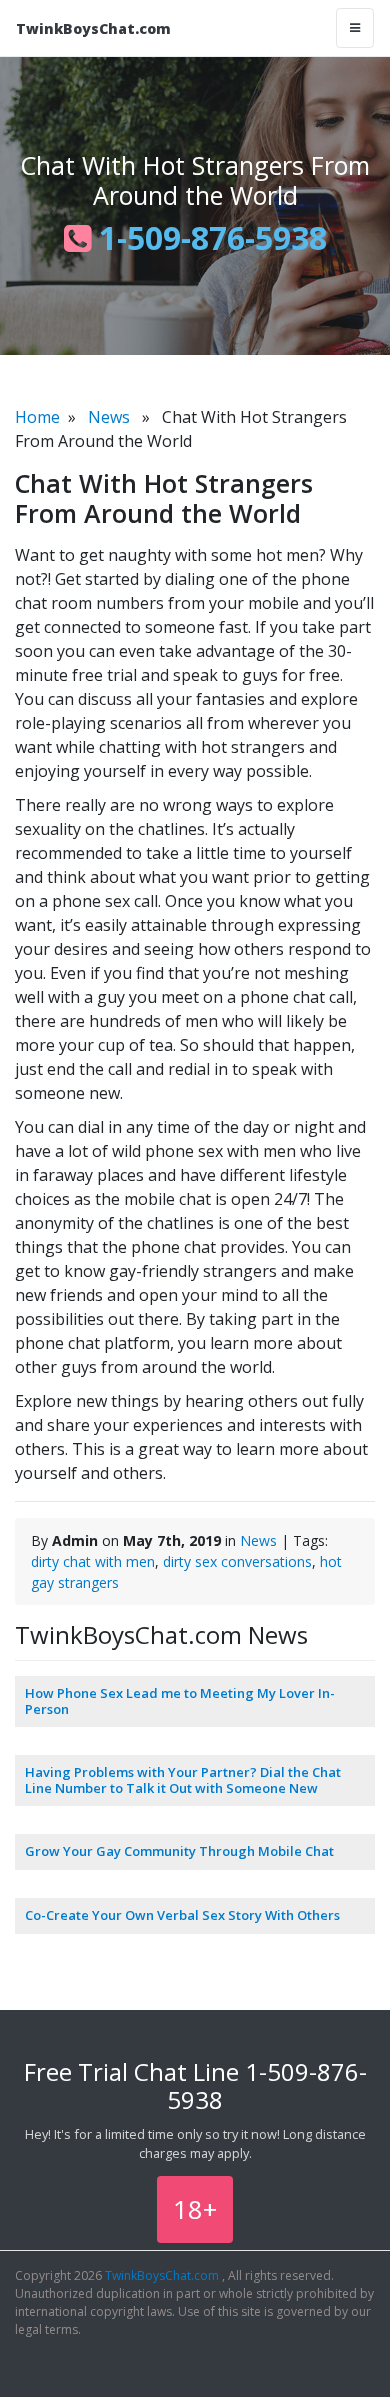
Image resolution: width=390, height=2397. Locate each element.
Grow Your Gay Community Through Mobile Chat (179, 1851)
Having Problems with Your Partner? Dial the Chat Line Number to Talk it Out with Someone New (183, 1780)
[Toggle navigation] (355, 28)
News (109, 417)
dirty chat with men (93, 1561)
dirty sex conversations (237, 1561)
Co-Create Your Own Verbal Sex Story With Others (182, 1915)
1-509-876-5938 (209, 237)
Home (37, 417)
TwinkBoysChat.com (93, 28)
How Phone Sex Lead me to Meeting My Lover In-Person (180, 1701)
